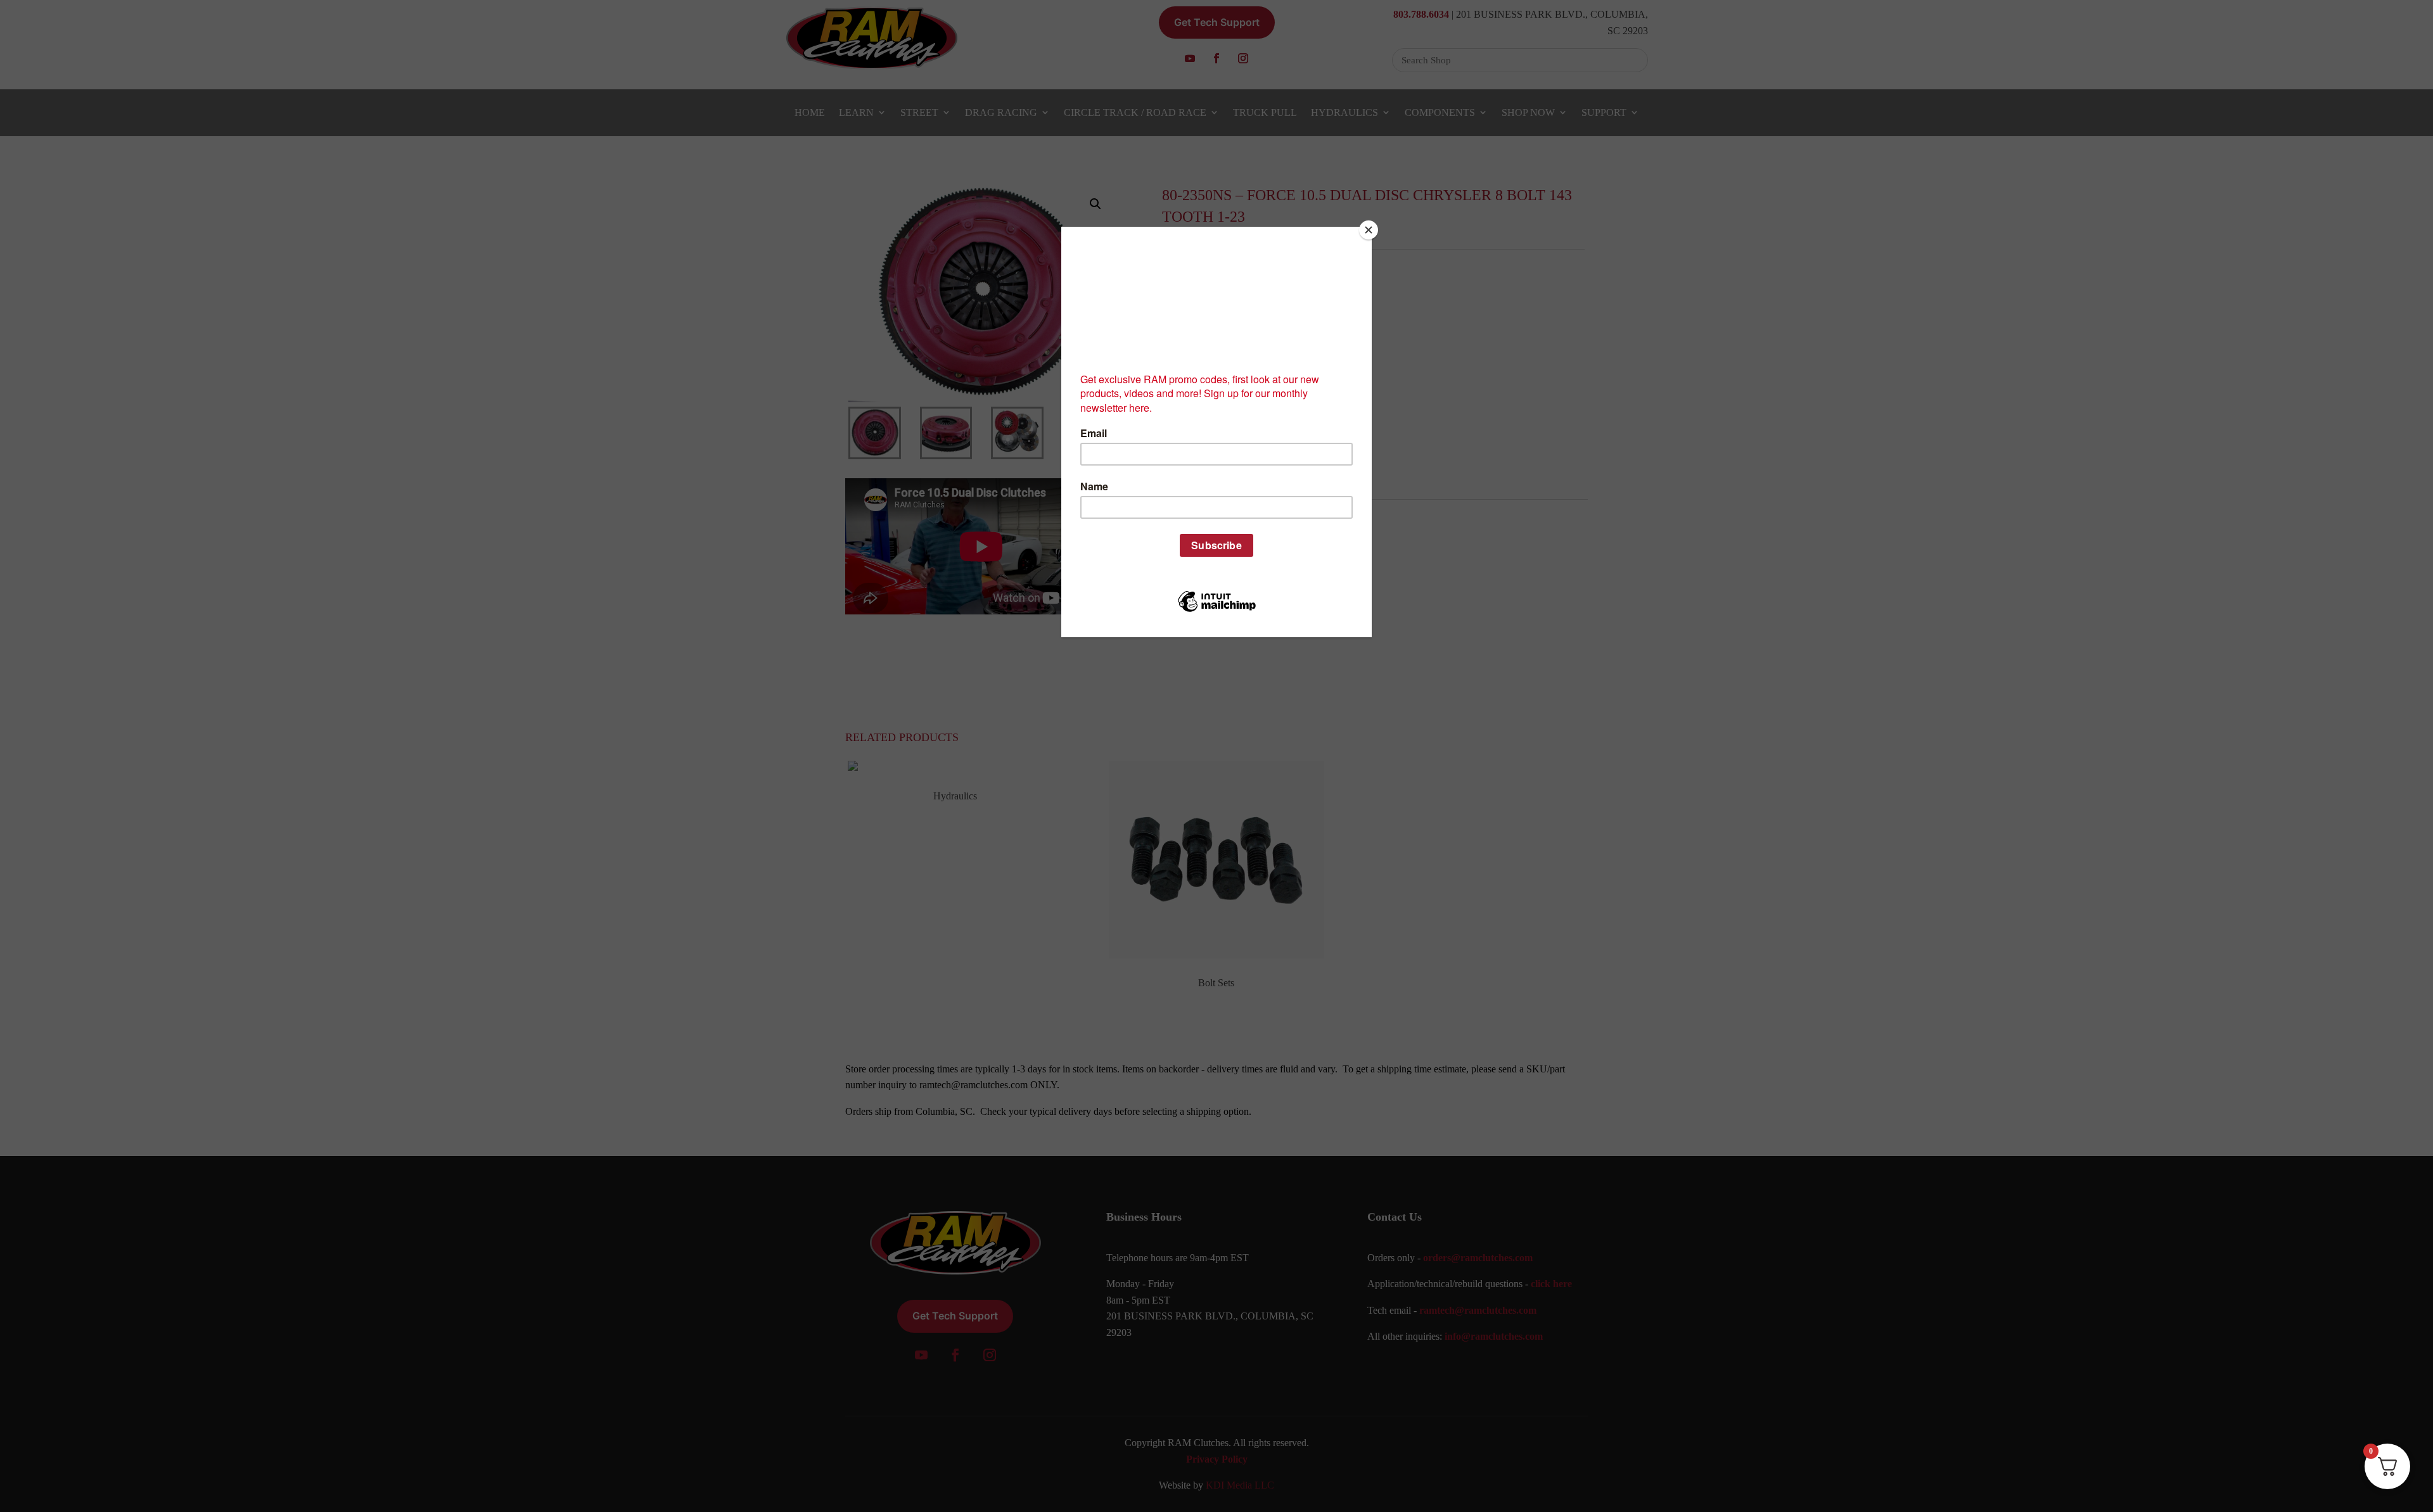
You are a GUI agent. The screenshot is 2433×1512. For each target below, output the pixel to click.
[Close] (1369, 230)
